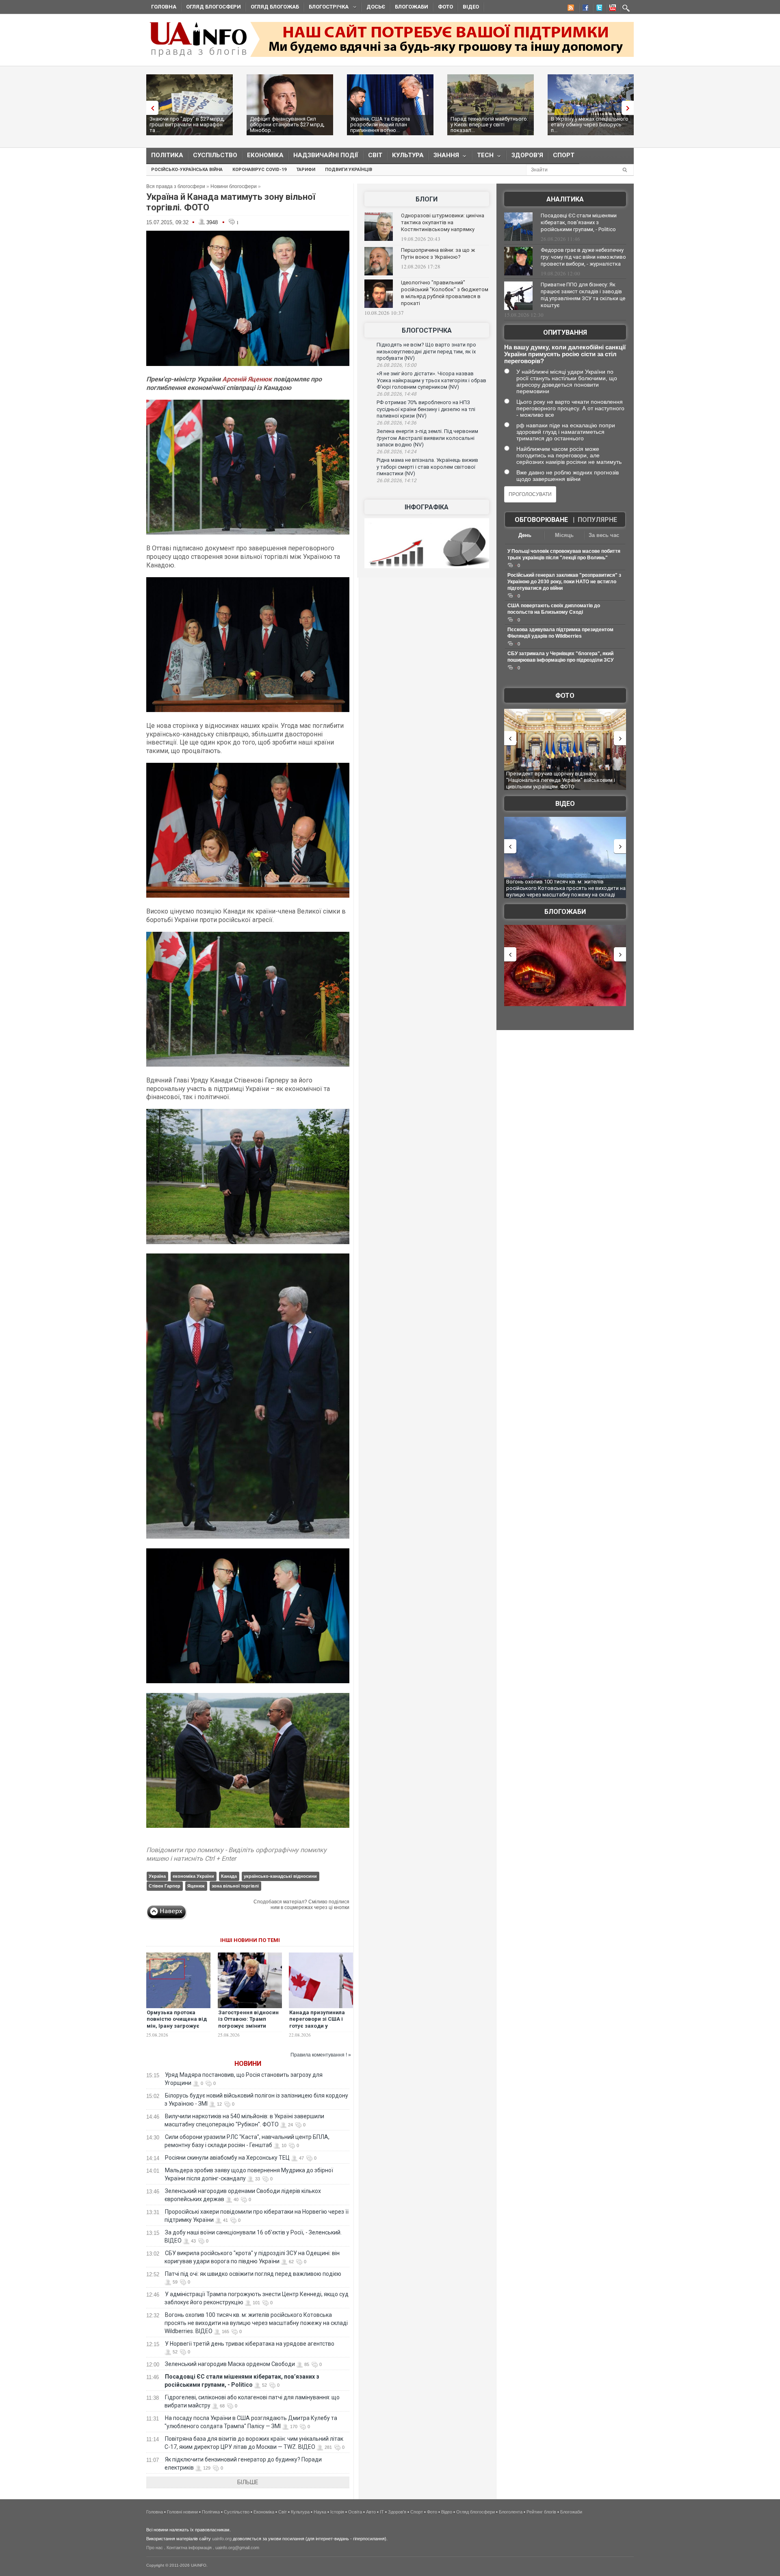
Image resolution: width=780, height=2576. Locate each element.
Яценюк (196, 1886)
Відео (471, 7)
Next (630, 108)
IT (382, 2512)
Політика (167, 155)
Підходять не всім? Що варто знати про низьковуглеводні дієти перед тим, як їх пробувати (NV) (426, 351)
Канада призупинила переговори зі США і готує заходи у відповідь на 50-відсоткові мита (317, 2026)
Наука (320, 2512)
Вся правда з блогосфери (176, 186)
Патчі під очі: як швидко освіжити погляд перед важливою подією (253, 2274)
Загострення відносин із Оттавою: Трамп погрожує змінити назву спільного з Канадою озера (248, 2026)
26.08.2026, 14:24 (396, 452)
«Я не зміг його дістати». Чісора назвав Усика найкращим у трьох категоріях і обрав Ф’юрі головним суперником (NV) (431, 380)
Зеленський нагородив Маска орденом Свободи (230, 2364)
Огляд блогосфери (213, 7)
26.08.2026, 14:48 (396, 394)
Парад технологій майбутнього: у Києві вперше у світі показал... (489, 124)
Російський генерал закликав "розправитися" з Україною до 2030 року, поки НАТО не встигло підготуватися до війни (564, 582)
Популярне (597, 520)
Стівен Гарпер (165, 1886)
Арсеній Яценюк (247, 379)
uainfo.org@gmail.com (237, 2548)
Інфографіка (427, 507)
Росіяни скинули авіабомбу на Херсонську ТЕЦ (227, 2158)
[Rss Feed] (570, 9)
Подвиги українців (349, 170)
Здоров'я (527, 155)
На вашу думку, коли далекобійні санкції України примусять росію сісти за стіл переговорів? (565, 354)
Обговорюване (541, 520)
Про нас (155, 2548)
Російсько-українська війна (187, 170)
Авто (371, 2512)
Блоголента (511, 2512)
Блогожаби (412, 7)
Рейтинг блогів (541, 2512)
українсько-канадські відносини (280, 1876)
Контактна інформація (189, 2548)
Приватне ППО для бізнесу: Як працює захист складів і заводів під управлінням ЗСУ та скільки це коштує (583, 295)
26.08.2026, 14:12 (396, 481)
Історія (337, 2512)
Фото (445, 7)
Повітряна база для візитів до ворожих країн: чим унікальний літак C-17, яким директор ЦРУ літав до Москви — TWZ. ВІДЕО (563, 888)
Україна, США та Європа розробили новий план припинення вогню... (380, 124)
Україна (157, 1876)
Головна (164, 7)
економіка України (193, 1876)
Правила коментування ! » (321, 2055)
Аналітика (565, 199)
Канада (229, 1876)
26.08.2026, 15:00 (396, 365)
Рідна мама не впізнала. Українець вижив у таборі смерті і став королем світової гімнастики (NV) (427, 467)
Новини (248, 2064)
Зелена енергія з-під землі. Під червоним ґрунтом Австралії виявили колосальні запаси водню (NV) (427, 438)
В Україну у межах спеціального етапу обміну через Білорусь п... (590, 124)
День (525, 535)
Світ (375, 155)
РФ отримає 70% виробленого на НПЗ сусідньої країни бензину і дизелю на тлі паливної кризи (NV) (426, 409)
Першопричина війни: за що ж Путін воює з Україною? (438, 253)
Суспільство (215, 155)
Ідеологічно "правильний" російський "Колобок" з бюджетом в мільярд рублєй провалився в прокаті (445, 293)
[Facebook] (584, 9)
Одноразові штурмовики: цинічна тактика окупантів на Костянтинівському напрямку (443, 222)
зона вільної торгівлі (235, 1886)
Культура (408, 155)
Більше (248, 2482)
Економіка (265, 155)
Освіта (355, 2512)
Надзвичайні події (326, 155)
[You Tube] (611, 9)
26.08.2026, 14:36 (396, 423)
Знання (444, 157)
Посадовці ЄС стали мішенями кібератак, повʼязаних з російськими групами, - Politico (579, 222)
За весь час (604, 535)
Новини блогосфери (234, 186)
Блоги (427, 199)
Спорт (564, 155)
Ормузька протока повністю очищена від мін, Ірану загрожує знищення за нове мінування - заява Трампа (177, 2030)
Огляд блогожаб (275, 7)
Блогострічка (326, 8)
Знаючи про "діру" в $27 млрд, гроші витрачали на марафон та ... (187, 124)
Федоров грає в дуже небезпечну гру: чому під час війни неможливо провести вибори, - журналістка (583, 257)
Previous (150, 108)
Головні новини (182, 2512)
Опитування (565, 332)
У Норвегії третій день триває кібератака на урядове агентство (250, 2344)
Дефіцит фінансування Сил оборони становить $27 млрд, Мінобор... (287, 124)
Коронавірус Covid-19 (259, 170)
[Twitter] (598, 9)
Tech (483, 157)
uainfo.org (222, 2539)
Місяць (564, 535)
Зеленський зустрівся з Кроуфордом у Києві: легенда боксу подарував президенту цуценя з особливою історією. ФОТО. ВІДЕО (564, 780)
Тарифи (306, 170)
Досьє (376, 7)
